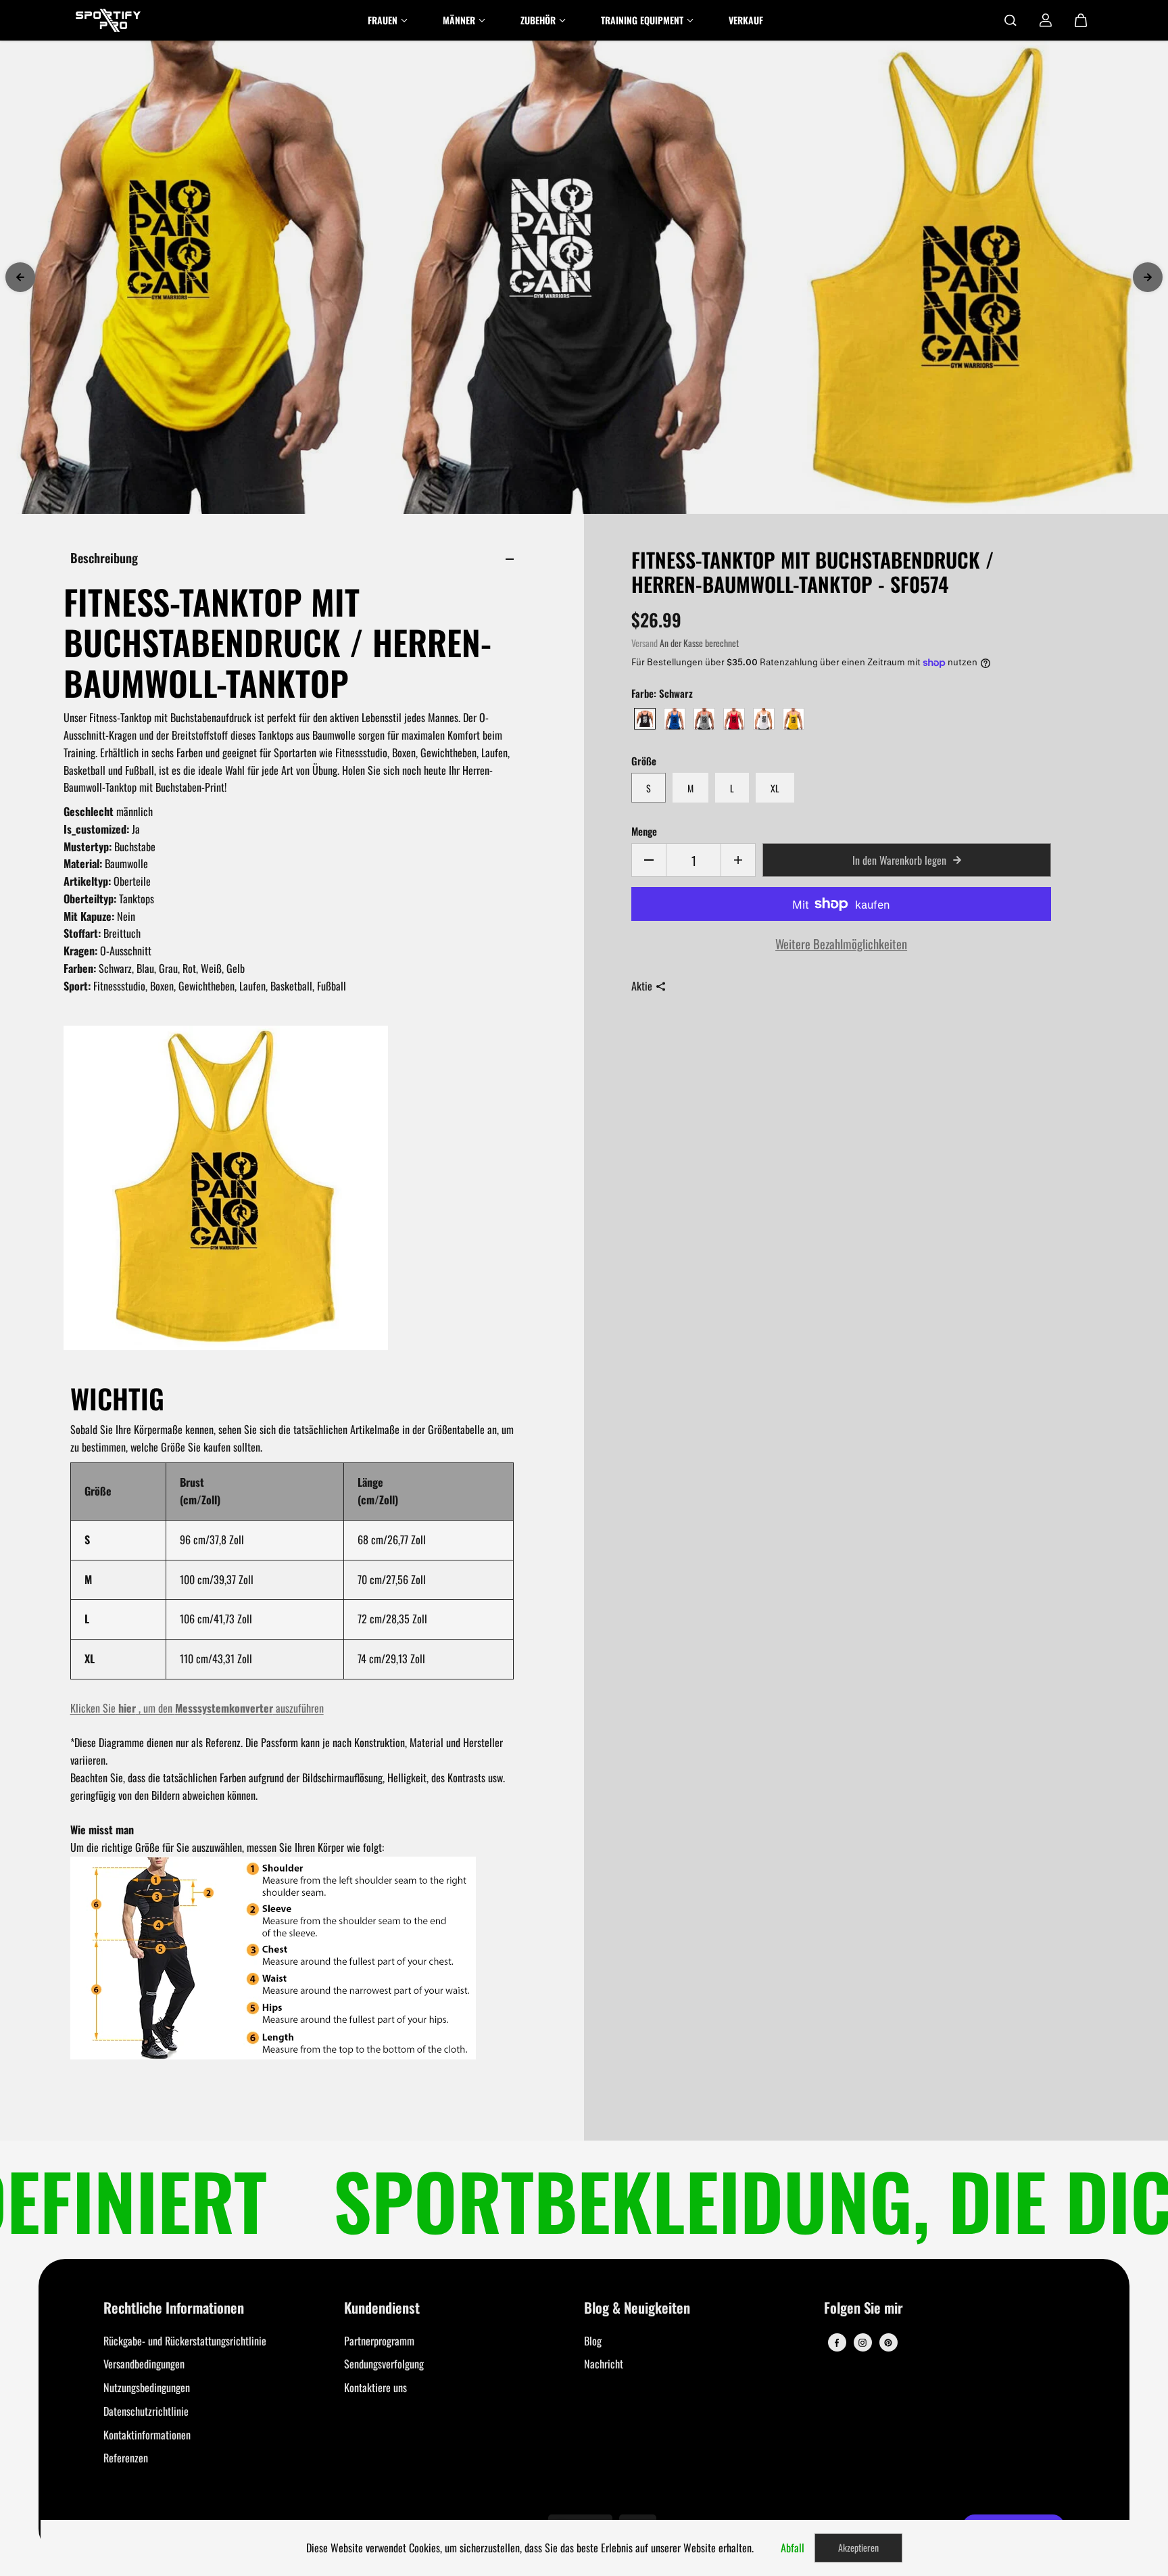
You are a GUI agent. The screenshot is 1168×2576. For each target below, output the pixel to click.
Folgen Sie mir (863, 2309)
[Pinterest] (888, 2343)
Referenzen (126, 2458)
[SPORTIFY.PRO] (108, 20)
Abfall (793, 2548)
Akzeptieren (858, 2547)
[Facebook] (837, 2343)
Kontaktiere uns (375, 2387)
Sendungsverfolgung (384, 2364)
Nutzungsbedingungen (147, 2387)
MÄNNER (459, 20)
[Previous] (20, 277)
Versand (644, 643)
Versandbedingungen (144, 2364)
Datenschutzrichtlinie (146, 2411)
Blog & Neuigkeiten (637, 2309)
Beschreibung (104, 557)
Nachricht (604, 2364)
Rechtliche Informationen (174, 2309)
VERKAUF (746, 20)
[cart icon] (1081, 20)
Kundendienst (382, 2309)
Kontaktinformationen (147, 2435)
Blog (593, 2341)
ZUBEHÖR (538, 20)
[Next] (1148, 277)
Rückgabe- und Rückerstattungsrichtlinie (185, 2341)
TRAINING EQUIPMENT (642, 20)
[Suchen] (1011, 20)
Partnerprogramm (379, 2341)
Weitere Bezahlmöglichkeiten (841, 944)
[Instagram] (862, 2343)
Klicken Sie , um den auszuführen (197, 1708)
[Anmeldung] (1046, 20)
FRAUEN (383, 20)
